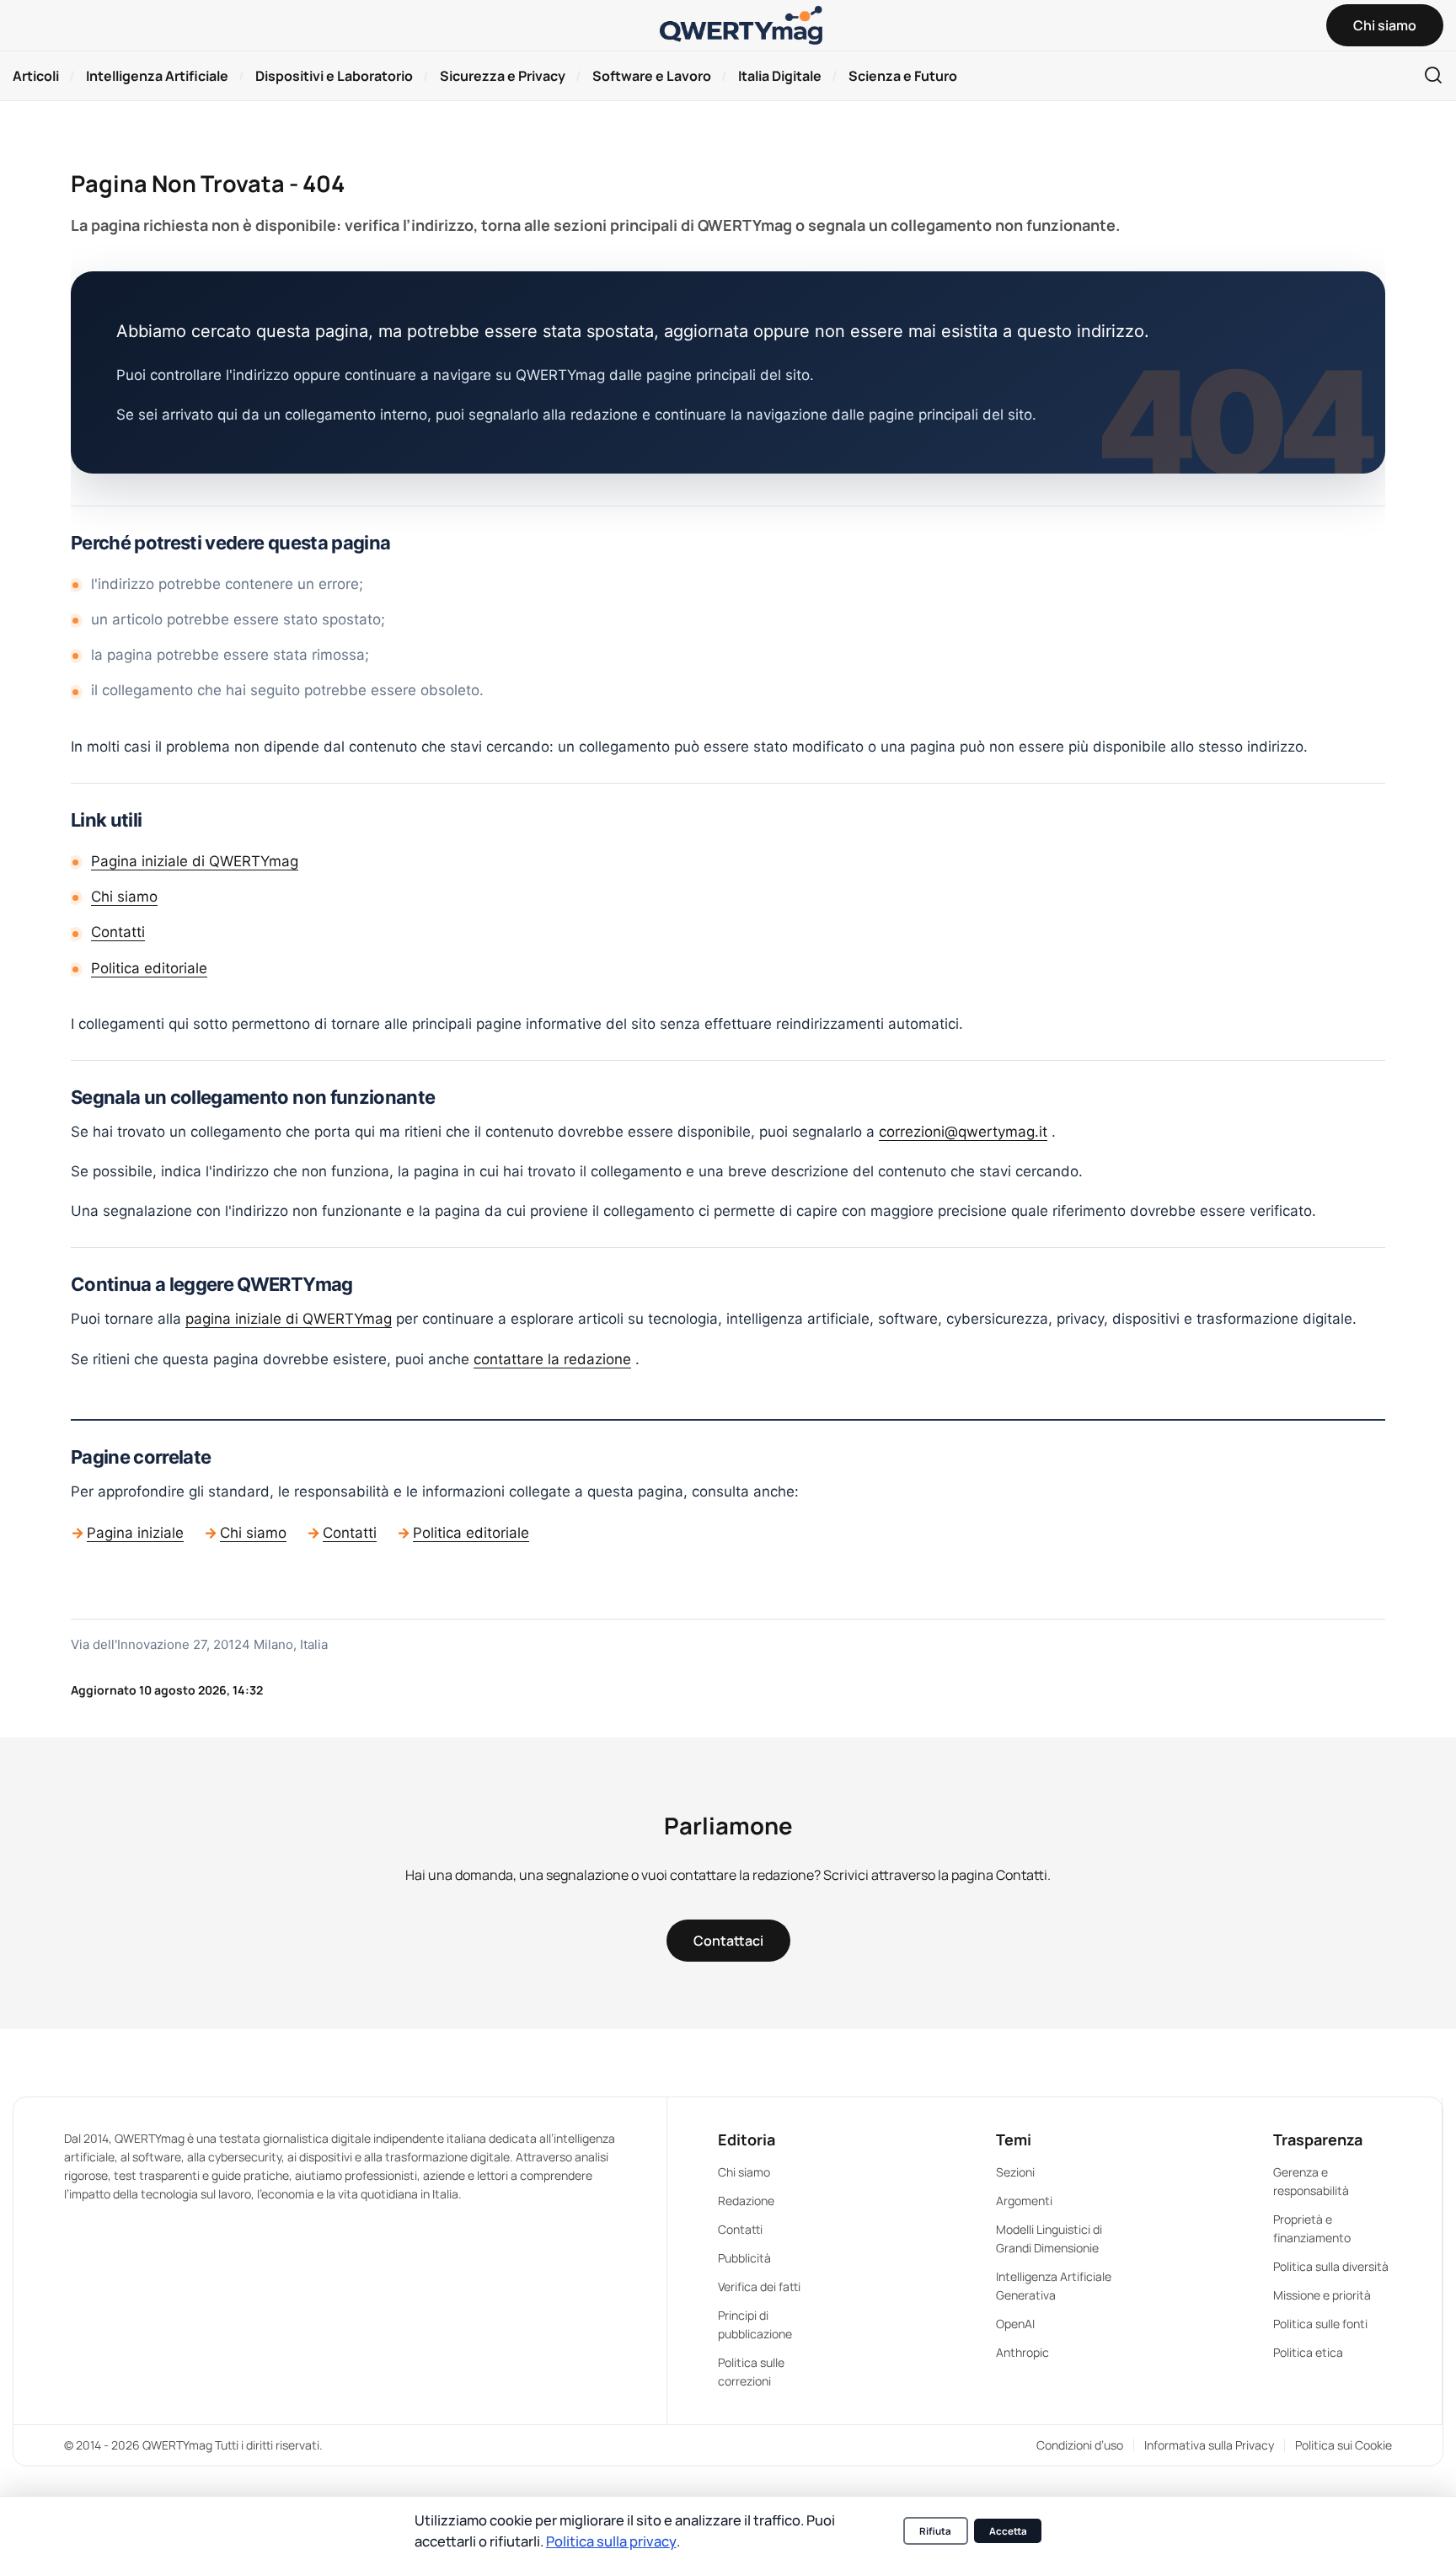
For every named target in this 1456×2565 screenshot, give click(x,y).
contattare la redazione (552, 1359)
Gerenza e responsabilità (1311, 2181)
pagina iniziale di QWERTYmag (289, 1319)
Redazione (746, 2201)
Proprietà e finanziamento (1312, 2228)
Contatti (118, 932)
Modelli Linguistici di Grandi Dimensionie (1049, 2238)
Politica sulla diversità (1331, 2266)
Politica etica (1308, 2352)
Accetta (1008, 2531)
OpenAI (1015, 2324)
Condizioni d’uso (1080, 2445)
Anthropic (1022, 2352)
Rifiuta (935, 2531)
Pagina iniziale (135, 1533)
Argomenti (1024, 2201)
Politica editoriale (149, 968)
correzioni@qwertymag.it (963, 1132)
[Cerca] (1433, 76)
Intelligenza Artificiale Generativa (1054, 2286)
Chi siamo (124, 897)
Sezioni (1015, 2172)
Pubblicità (744, 2258)
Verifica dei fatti (759, 2287)
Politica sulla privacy (611, 2541)
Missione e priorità (1322, 2295)
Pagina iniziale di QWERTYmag (195, 861)
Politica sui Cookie (1344, 2445)
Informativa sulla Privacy (1209, 2445)
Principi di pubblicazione (755, 2324)
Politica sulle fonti (1320, 2324)
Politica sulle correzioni (751, 2372)
